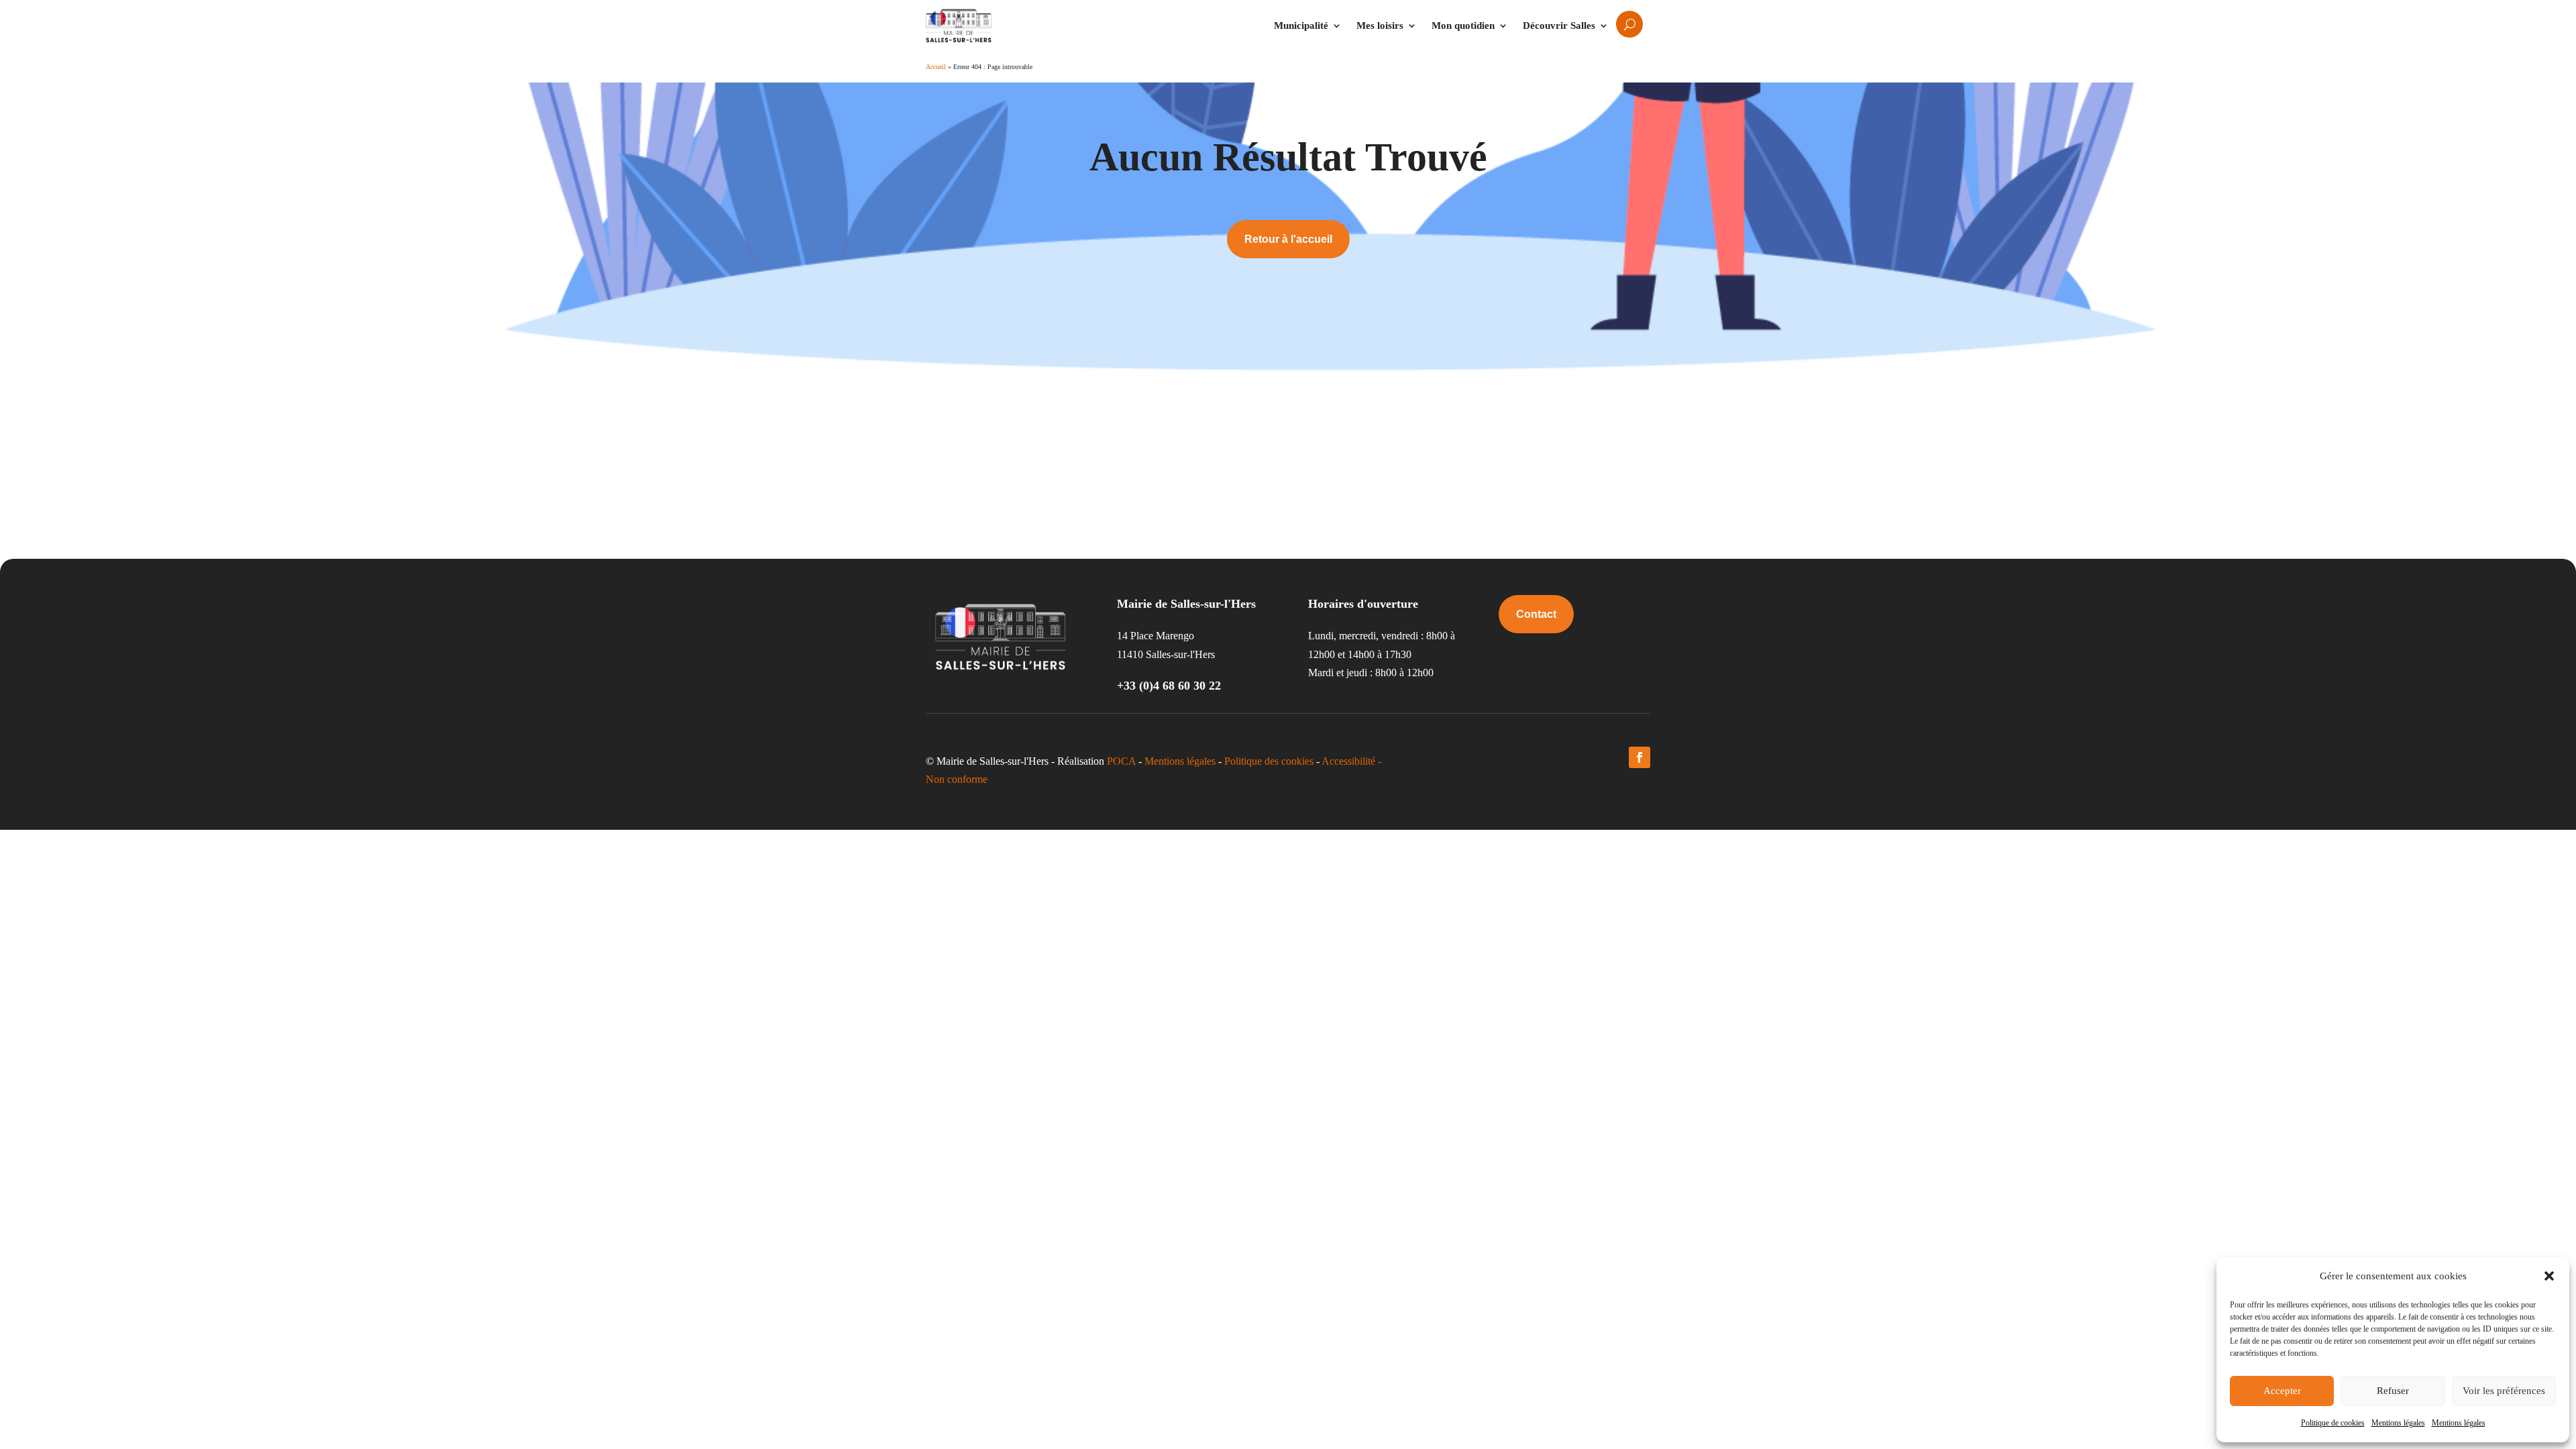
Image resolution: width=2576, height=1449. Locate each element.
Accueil (936, 67)
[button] (2549, 1276)
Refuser (2393, 1391)
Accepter (2282, 1391)
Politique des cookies (1269, 761)
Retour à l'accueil (1288, 239)
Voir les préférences (2504, 1391)
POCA (1121, 761)
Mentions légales (2398, 1423)
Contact (1536, 614)
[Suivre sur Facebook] (1640, 757)
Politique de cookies (2333, 1423)
